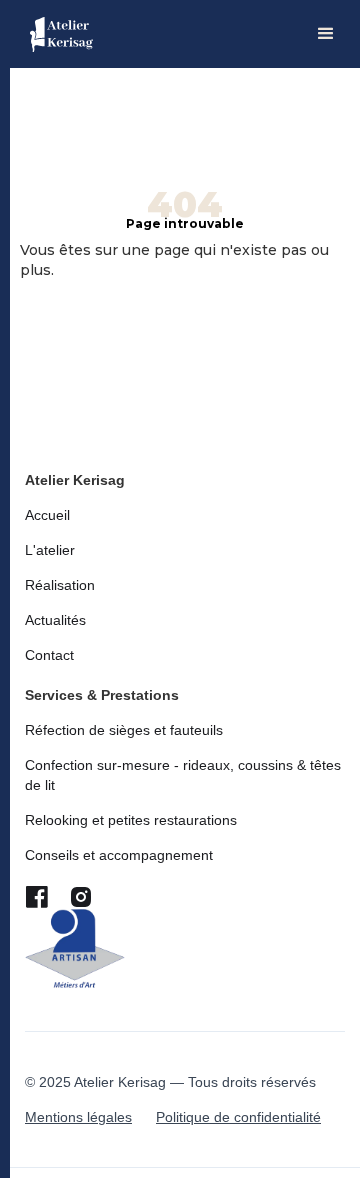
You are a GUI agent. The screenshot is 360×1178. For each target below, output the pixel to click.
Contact (49, 655)
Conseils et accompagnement (119, 855)
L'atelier (50, 550)
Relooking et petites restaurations (131, 820)
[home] (61, 34)
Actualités (55, 620)
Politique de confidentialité (238, 1117)
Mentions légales (78, 1117)
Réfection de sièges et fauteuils (124, 730)
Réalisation (60, 585)
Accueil (47, 515)
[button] (326, 34)
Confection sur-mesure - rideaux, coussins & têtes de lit (183, 775)
